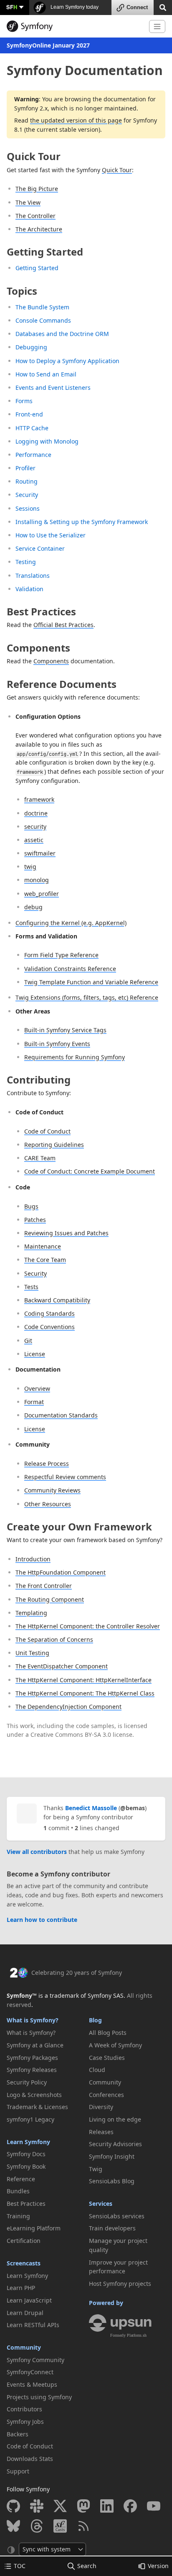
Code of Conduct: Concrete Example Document (90, 1171)
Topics (22, 291)
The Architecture (39, 229)
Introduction (33, 1559)
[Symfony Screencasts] (60, 2526)
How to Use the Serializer (51, 535)
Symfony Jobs (25, 2422)
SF (12, 7)
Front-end (29, 414)
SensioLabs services (117, 2216)
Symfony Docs (26, 2154)
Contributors (24, 2409)
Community (24, 2347)
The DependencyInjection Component (68, 1707)
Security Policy (27, 2082)
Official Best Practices (63, 625)
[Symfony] (75, 26)
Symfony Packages (32, 2058)
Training (18, 2216)
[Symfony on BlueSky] (13, 2526)
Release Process (47, 1464)
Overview (37, 1388)
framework (39, 799)
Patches (35, 1220)
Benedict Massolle (91, 1808)
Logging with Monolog (47, 441)
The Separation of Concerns (54, 1639)
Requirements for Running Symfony (75, 1057)
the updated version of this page (76, 120)
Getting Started (45, 252)
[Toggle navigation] (157, 26)
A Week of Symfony (115, 2045)
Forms (24, 401)
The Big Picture (37, 189)
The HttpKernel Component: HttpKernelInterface (83, 1680)
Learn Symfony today (74, 7)
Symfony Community (35, 2360)
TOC (20, 2566)
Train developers (112, 2228)
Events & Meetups (32, 2384)
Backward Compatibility (57, 1300)
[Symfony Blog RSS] (83, 2526)
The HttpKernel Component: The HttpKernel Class (85, 1693)
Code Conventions (49, 1327)
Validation (29, 589)
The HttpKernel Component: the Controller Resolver (88, 1626)
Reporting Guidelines (54, 1145)
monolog (37, 880)
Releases (101, 2132)
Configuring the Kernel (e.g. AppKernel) (71, 923)
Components (38, 648)
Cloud (97, 2070)
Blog (95, 2020)
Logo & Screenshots (34, 2095)
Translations (33, 576)
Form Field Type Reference (61, 955)
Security (27, 495)
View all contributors (37, 1852)
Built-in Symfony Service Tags (65, 1030)
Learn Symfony (28, 2142)
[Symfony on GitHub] (13, 2506)
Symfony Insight (112, 2156)
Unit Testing (32, 1653)
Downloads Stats (30, 2459)
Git (28, 1341)
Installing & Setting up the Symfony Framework (82, 522)
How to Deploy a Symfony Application (67, 361)
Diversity (101, 2107)
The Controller (35, 216)
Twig (96, 2169)
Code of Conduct (47, 1131)
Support (18, 2471)
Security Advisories (115, 2144)
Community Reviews (52, 1490)
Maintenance (43, 1246)
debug (33, 907)
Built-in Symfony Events (57, 1044)
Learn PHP (21, 2288)
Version (158, 2566)
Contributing (39, 1080)
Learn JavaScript (29, 2300)
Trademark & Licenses (37, 2107)
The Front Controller (44, 1586)
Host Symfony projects (120, 2284)
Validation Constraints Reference (70, 969)
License (35, 1354)
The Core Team (45, 1260)
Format (34, 1402)
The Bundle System (42, 307)
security (35, 826)
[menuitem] (45, 2033)
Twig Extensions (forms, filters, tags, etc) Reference (87, 997)
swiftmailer (40, 853)
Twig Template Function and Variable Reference (91, 982)
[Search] (163, 7)
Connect (137, 7)
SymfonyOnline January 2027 (48, 45)
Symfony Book (26, 2166)
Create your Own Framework (79, 1526)
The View (28, 202)
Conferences (106, 2095)
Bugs (31, 1206)
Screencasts (24, 2263)
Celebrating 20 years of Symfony (77, 1973)
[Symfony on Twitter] (60, 2506)
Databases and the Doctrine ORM (62, 334)
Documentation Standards (61, 1415)
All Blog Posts (108, 2033)
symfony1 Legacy (30, 2119)
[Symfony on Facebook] (130, 2506)
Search (87, 2566)
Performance (33, 455)
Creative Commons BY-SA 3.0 (71, 1734)
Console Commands (43, 320)
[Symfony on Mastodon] (83, 2506)
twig (30, 867)
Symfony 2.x (31, 108)
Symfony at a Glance (35, 2045)
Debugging (31, 347)
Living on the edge (115, 2119)
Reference (21, 2179)
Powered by (106, 2303)
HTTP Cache (32, 428)
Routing (27, 481)
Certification (24, 2241)
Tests (31, 1287)
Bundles (18, 2191)
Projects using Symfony (39, 2397)
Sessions (28, 508)
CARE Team (40, 1158)
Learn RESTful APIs (33, 2325)
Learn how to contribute (42, 1920)
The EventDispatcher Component (62, 1666)
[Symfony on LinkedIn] (107, 2506)
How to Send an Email (46, 374)
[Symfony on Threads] (37, 2526)
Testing (26, 562)
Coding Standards (49, 1313)
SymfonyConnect (30, 2372)
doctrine (36, 813)
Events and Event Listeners (53, 388)
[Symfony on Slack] (37, 2506)
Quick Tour (34, 156)
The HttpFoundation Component (61, 1572)
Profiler (25, 468)
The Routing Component (50, 1599)
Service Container (40, 548)
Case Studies (107, 2058)
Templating (31, 1613)
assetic (34, 840)
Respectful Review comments (65, 1477)
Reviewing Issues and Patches (66, 1233)
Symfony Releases (32, 2070)
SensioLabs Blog (112, 2181)
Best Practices (41, 611)
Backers (18, 2434)
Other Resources (48, 1504)
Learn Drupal (25, 2313)
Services (101, 2204)
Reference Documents (62, 684)
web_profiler (42, 894)
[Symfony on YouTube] (154, 2506)
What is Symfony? (33, 2020)
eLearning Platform (34, 2228)
